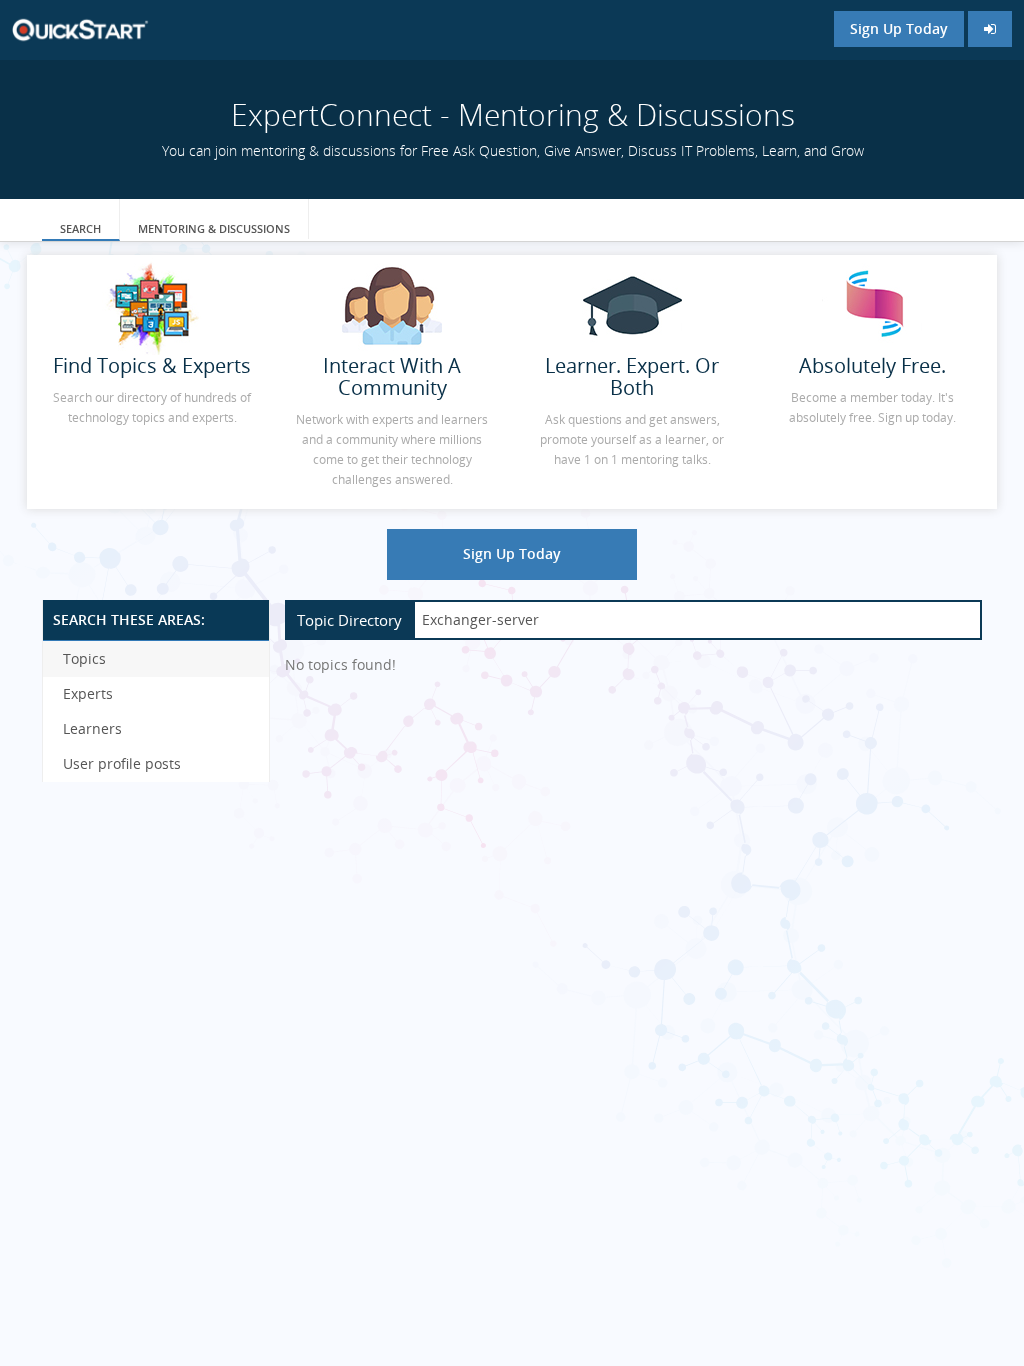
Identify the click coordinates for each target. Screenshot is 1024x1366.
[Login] (990, 29)
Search (80, 228)
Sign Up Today (899, 28)
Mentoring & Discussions (214, 228)
